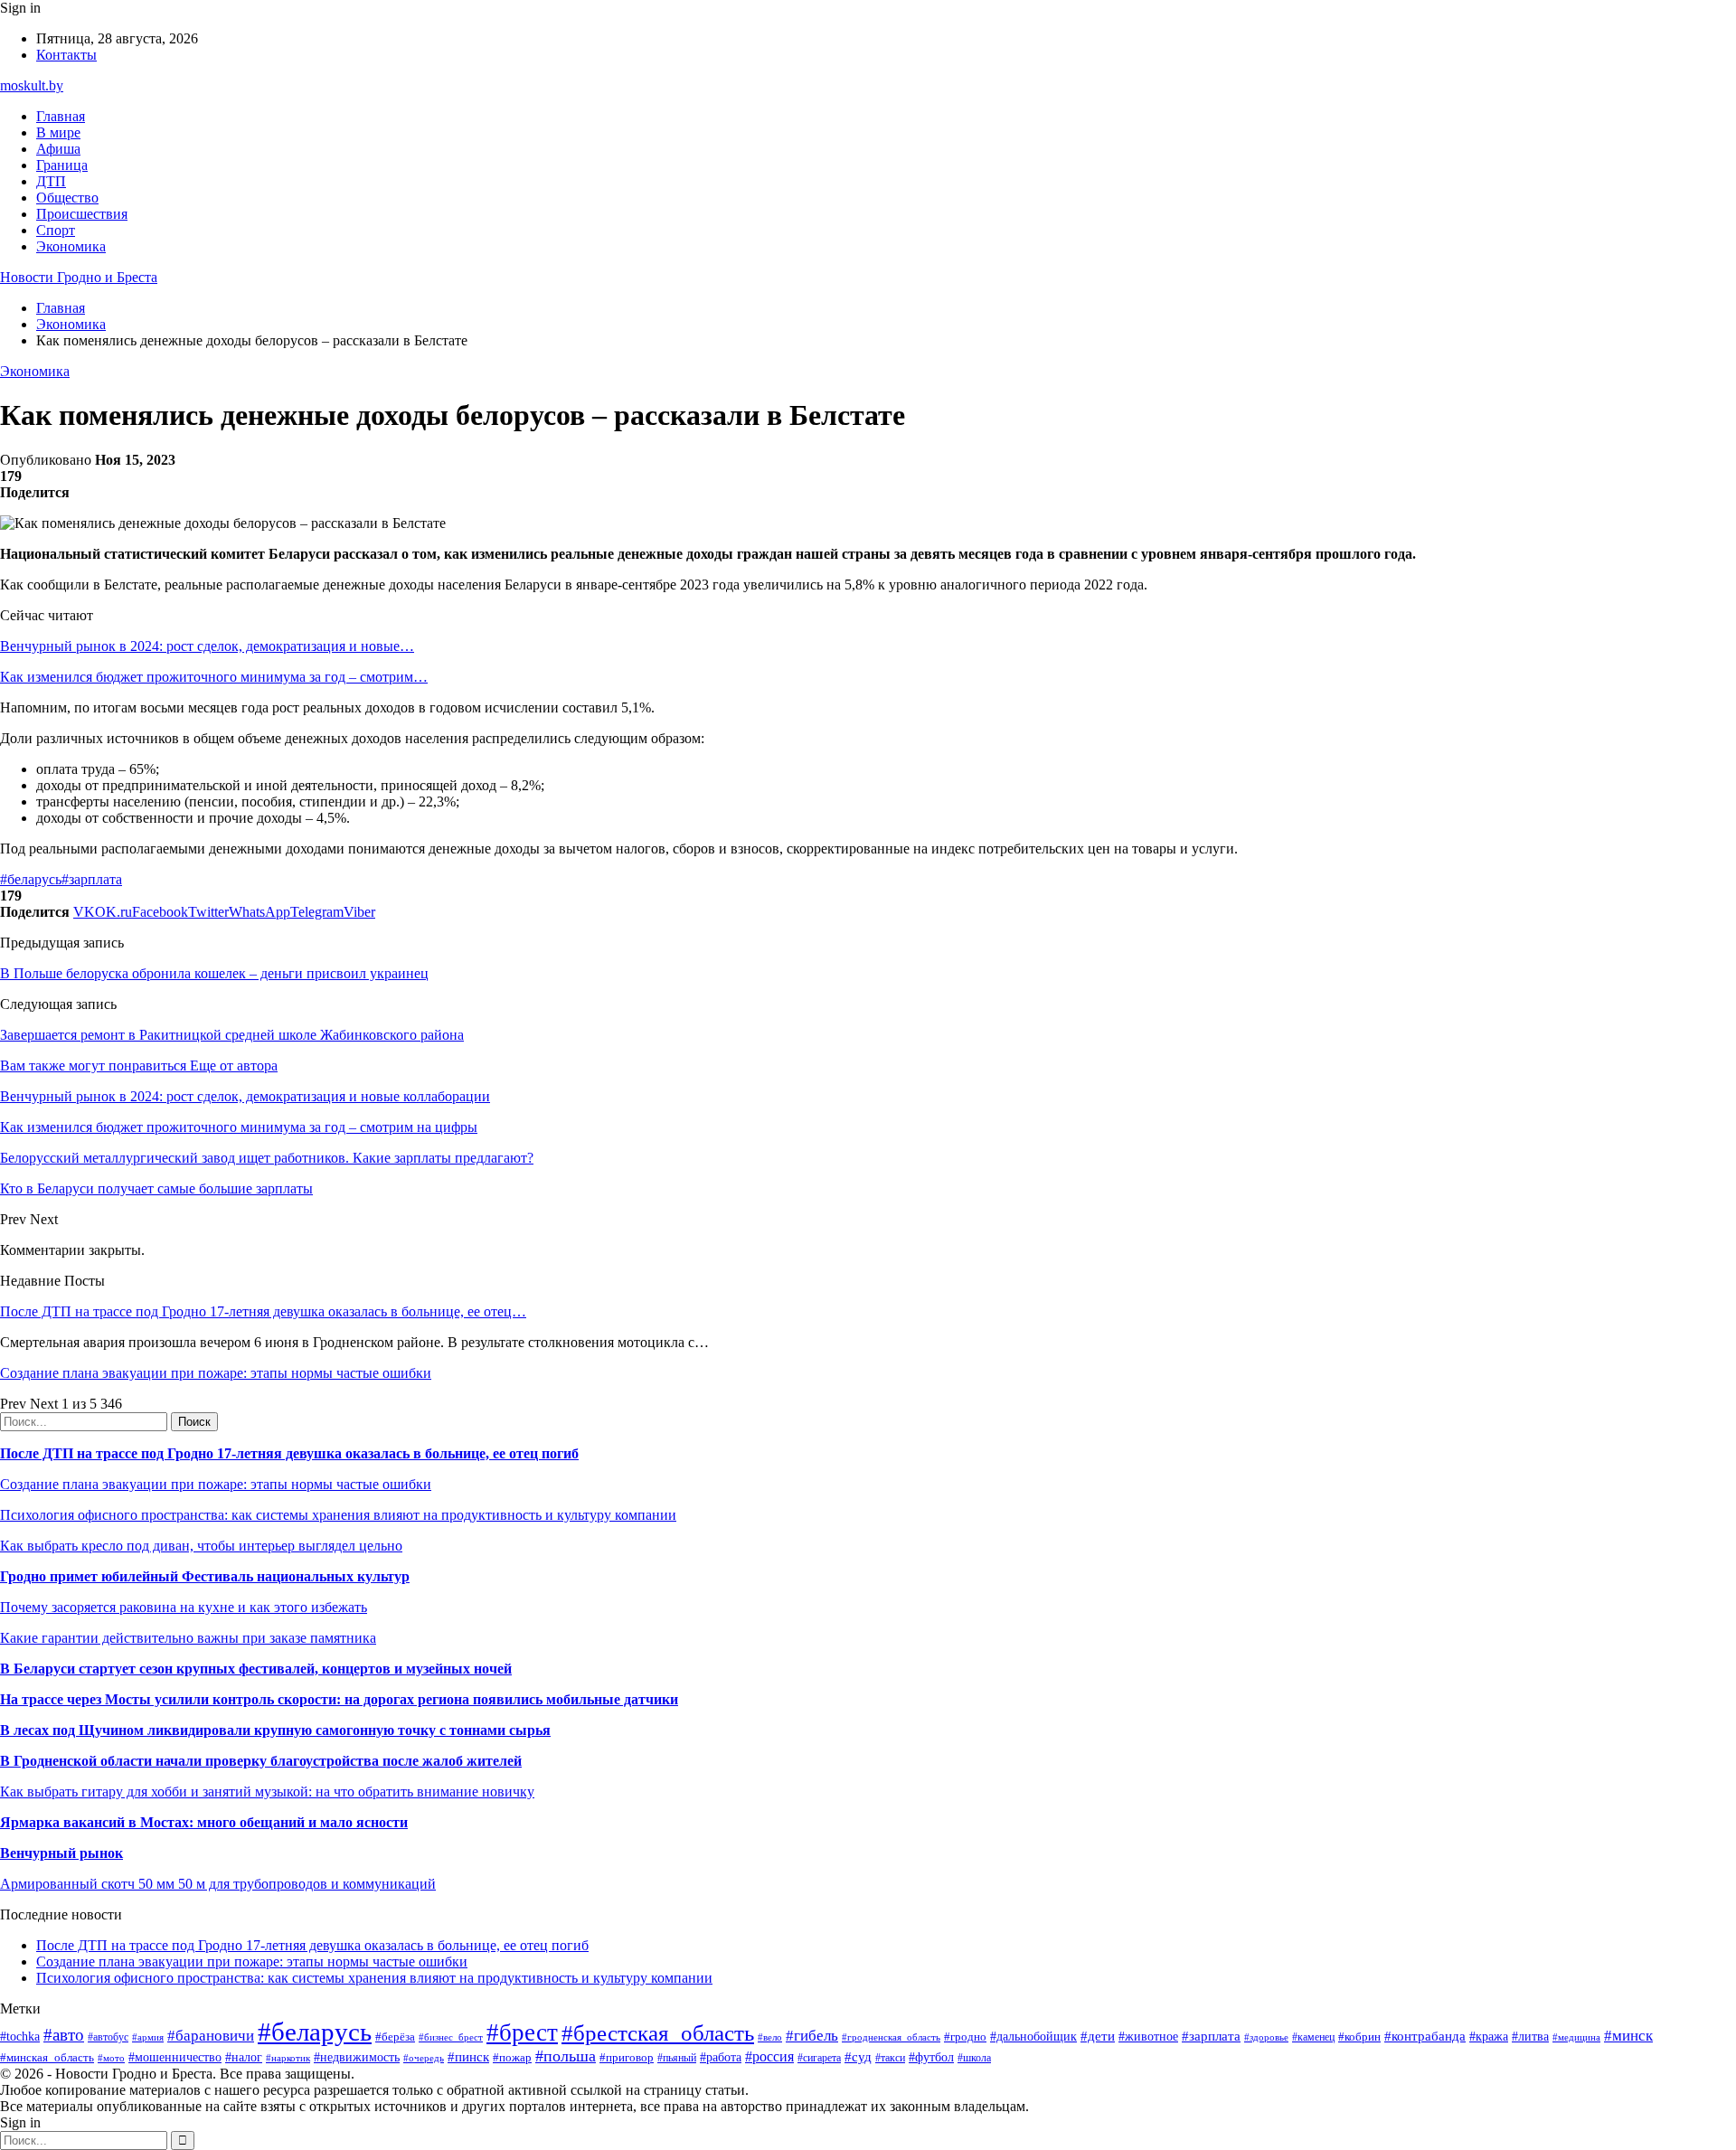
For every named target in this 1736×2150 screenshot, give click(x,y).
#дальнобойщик (1033, 2037)
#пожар (512, 2057)
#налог (244, 2057)
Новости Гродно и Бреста (79, 277)
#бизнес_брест (451, 2037)
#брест (522, 2032)
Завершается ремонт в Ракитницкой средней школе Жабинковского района (232, 1035)
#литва (1530, 2037)
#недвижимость (357, 2057)
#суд (858, 2057)
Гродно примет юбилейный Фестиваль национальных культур (205, 1576)
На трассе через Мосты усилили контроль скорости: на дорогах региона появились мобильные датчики (339, 1699)
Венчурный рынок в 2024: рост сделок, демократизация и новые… (207, 646)
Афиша (58, 149)
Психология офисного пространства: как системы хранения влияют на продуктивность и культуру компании (338, 1515)
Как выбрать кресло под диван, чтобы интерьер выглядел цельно (201, 1546)
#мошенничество (175, 2057)
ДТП (51, 181)
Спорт (56, 230)
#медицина (1576, 2037)
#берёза (395, 2037)
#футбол (931, 2057)
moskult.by (32, 85)
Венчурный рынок (61, 1853)
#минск (1628, 2036)
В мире (58, 132)
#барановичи (211, 2036)
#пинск (468, 2057)
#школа (974, 2058)
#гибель (812, 2036)
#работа (721, 2057)
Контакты (66, 55)
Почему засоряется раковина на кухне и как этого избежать (184, 1607)
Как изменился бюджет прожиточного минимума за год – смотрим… (214, 677)
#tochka (20, 2036)
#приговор (627, 2057)
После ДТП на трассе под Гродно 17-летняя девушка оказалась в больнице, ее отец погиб (289, 1453)
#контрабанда (1425, 2036)
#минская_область (47, 2057)
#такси (890, 2058)
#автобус (108, 2037)
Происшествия (82, 214)
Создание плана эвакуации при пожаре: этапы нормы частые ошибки (216, 1373)
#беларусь (31, 879)
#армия (148, 2037)
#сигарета (819, 2058)
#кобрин (1359, 2037)
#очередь (424, 2058)
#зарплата (92, 879)
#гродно (965, 2037)
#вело (770, 2037)
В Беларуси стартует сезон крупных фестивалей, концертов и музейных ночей (256, 1669)
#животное (1148, 2037)
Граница (62, 165)
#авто (64, 2035)
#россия (769, 2056)
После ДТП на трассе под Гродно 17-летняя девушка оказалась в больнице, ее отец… (263, 1311)
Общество (67, 198)
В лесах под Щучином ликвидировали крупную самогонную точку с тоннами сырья (275, 1730)
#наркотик (288, 2058)
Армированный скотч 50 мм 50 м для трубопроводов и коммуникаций (218, 1884)
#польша (566, 2056)
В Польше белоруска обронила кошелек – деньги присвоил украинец (214, 973)
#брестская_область (658, 2033)
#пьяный (677, 2058)
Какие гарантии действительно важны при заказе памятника (188, 1638)
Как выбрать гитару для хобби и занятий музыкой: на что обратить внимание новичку (267, 1792)
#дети (1098, 2036)
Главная (61, 116)
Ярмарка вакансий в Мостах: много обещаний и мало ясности (204, 1822)
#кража (1489, 2037)
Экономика (71, 246)
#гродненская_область (891, 2037)
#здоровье (1266, 2037)
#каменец (1313, 2037)
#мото (111, 2058)
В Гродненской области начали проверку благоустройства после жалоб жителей (261, 1761)
